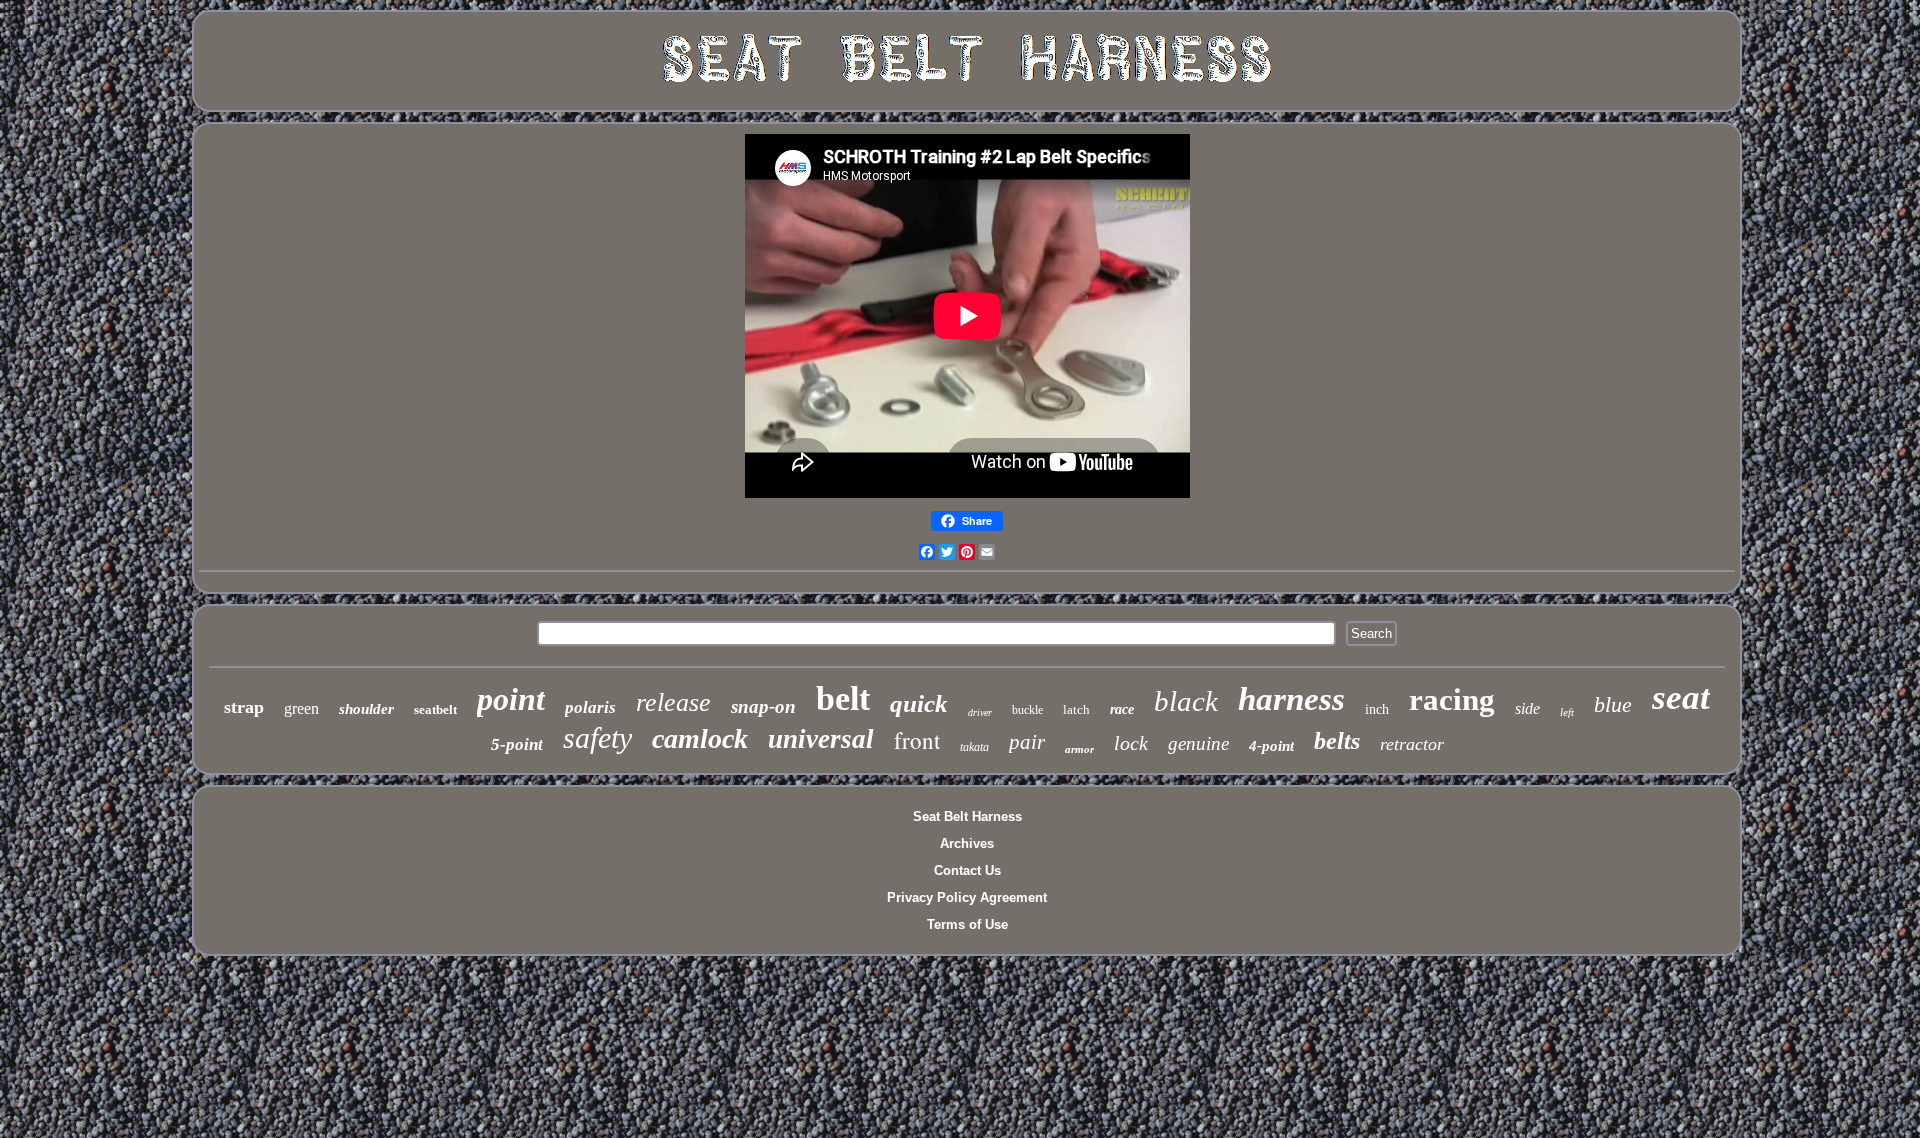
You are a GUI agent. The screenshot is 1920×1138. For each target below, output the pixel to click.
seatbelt (435, 709)
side (1527, 708)
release (673, 702)
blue (1613, 704)
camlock (700, 738)
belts (1337, 741)
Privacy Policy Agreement (967, 897)
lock (1131, 743)
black (1186, 701)
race (1122, 709)
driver (980, 712)
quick (919, 703)
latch (1076, 709)
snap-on (763, 706)
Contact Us (967, 870)
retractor (1412, 744)
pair (1027, 742)
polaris (590, 707)
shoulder (366, 709)
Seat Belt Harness (967, 816)
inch (1377, 709)
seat (1681, 697)
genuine (1198, 743)
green (301, 708)
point (511, 699)
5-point (517, 744)
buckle (1027, 710)
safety (597, 737)
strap (244, 707)
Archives (967, 843)
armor (1079, 749)
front (917, 740)
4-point (1271, 746)
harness (1291, 699)
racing (1452, 699)
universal (821, 739)
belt (843, 698)
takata (974, 747)
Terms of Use (967, 924)
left (1567, 712)
